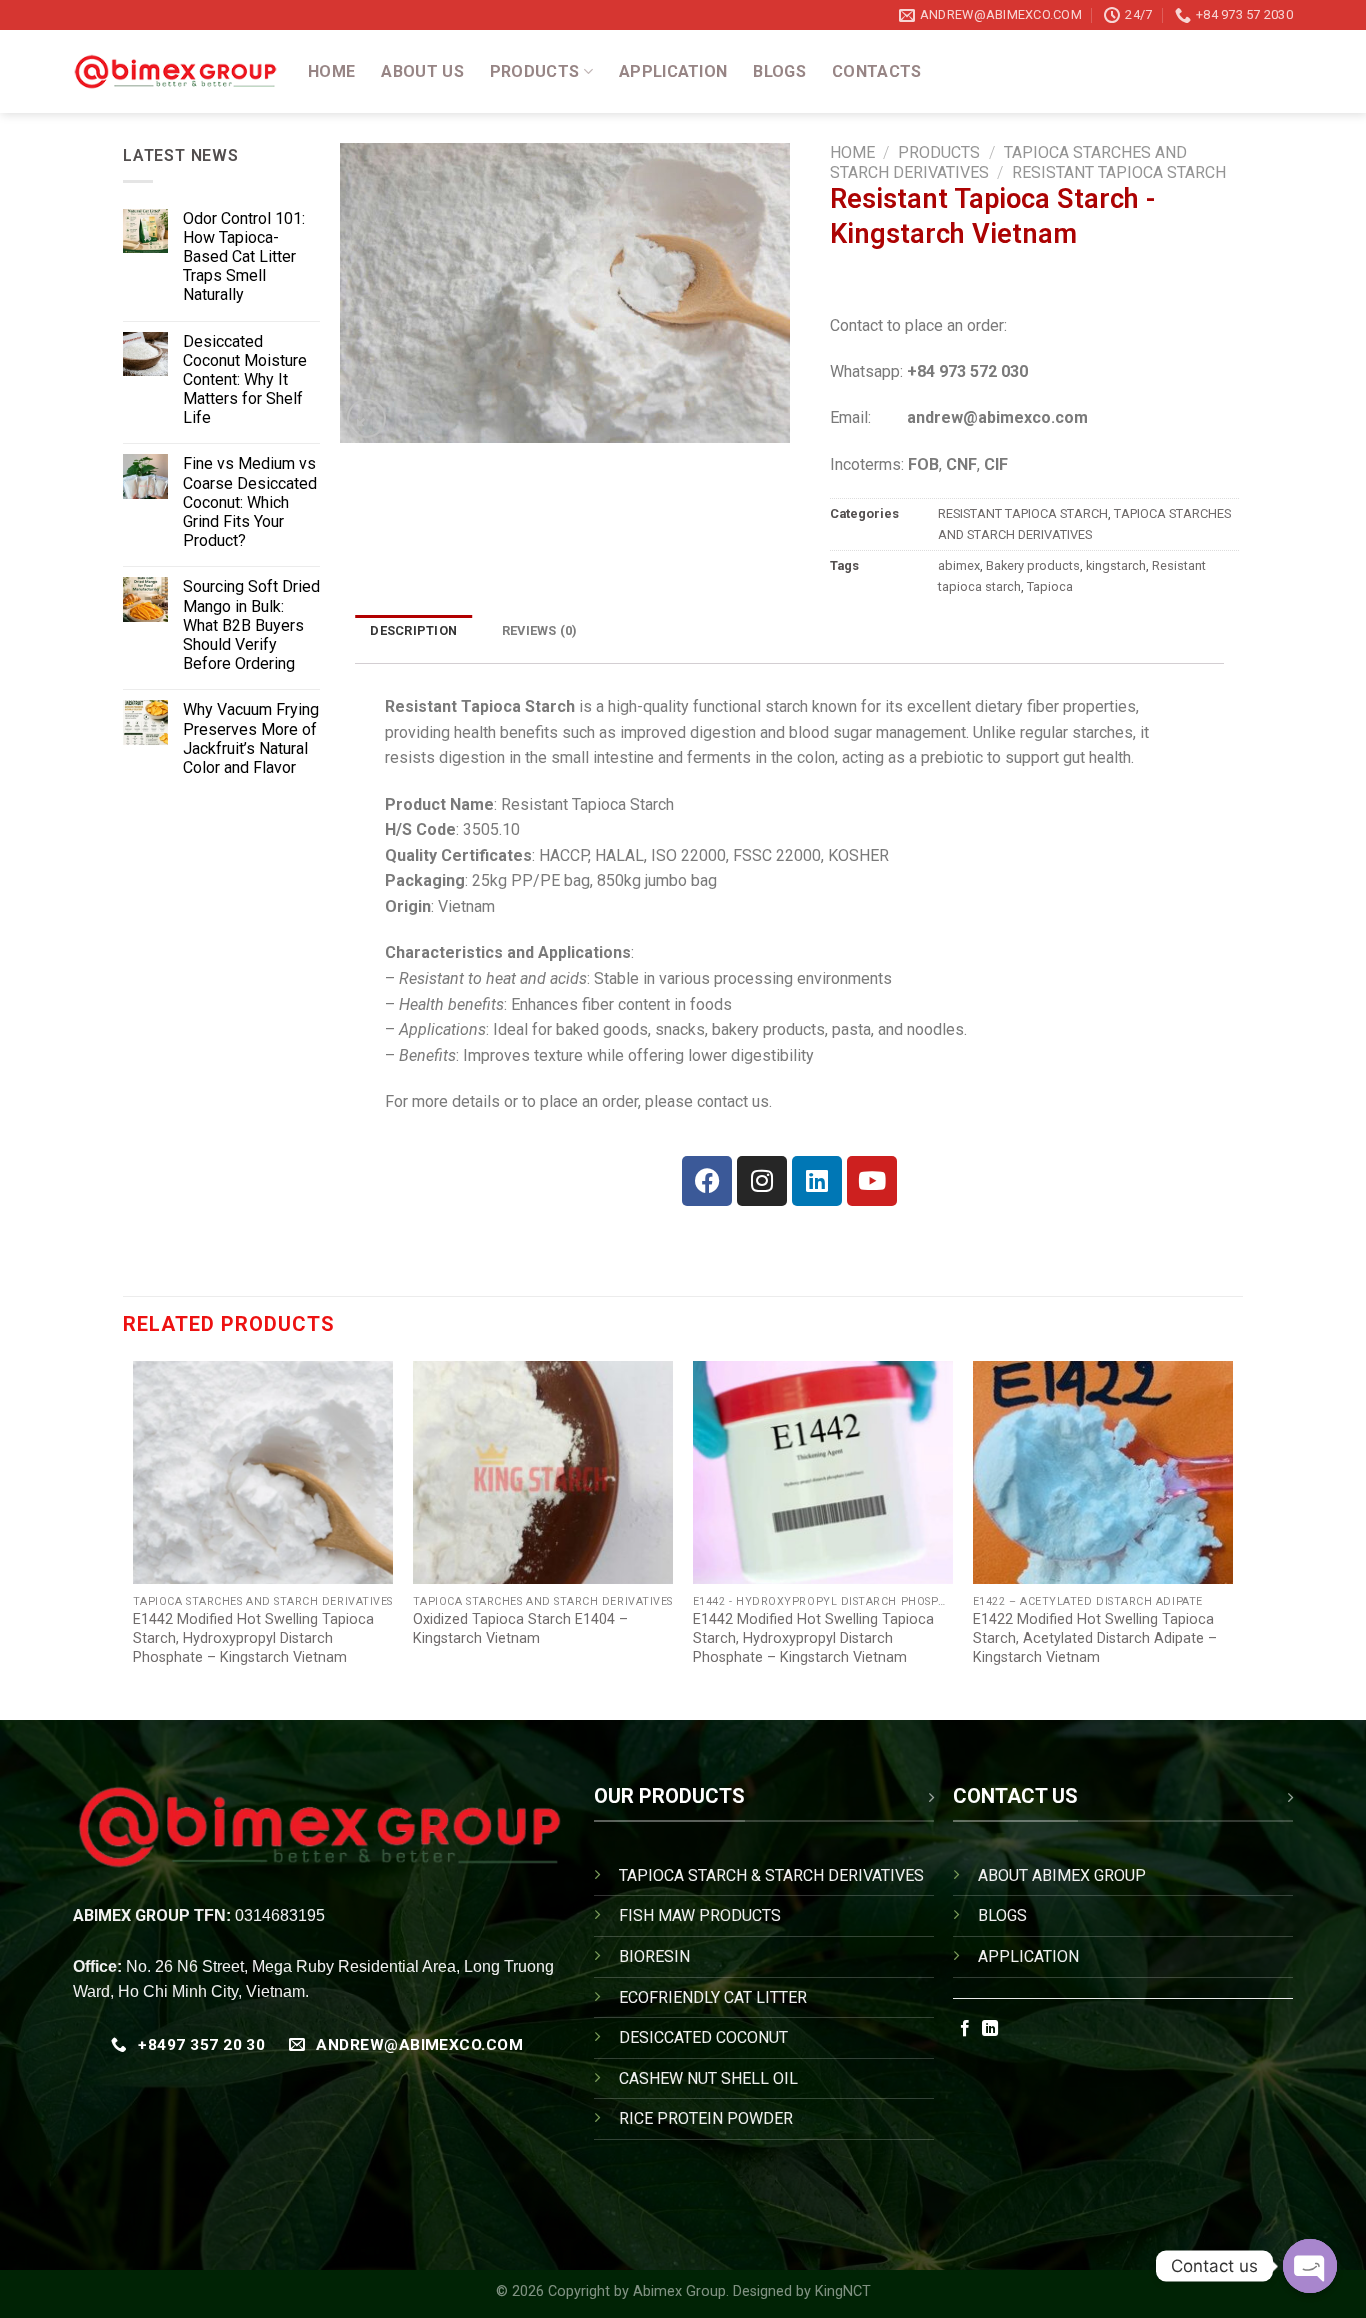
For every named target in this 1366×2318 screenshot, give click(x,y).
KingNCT (843, 2291)
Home (331, 71)
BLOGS (1002, 1915)
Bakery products (1033, 565)
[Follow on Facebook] (965, 2029)
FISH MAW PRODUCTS (700, 1915)
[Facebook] (707, 1181)
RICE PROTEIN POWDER (706, 2118)
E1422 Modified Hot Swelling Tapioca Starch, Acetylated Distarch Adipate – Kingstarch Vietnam (1095, 1638)
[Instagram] (762, 1181)
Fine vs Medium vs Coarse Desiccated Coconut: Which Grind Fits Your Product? (250, 502)
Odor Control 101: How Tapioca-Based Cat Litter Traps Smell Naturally (244, 257)
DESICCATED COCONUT (703, 2037)
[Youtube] (872, 1181)
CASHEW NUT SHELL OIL (708, 2078)
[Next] (1232, 1534)
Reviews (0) (540, 630)
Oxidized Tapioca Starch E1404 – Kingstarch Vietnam (520, 1629)
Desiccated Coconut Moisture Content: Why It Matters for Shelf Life (245, 380)
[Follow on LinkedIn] (990, 2029)
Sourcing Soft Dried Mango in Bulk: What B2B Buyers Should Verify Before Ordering (251, 625)
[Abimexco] (175, 72)
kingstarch (1116, 565)
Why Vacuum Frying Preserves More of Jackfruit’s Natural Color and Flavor (251, 738)
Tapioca (1050, 586)
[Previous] (134, 1534)
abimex (959, 565)
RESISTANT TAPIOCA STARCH (1119, 172)
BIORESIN (654, 1956)
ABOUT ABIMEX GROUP (1062, 1875)
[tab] (414, 631)
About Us (422, 71)
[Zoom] (366, 418)
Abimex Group (679, 2291)
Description (413, 630)
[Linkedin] (817, 1181)
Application (673, 71)
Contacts (877, 71)
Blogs (779, 71)
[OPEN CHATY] (1310, 2266)
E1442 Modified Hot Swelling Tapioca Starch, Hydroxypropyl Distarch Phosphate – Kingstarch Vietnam (253, 1638)
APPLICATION (1028, 1956)
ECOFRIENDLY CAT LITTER (713, 1997)
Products (535, 71)
